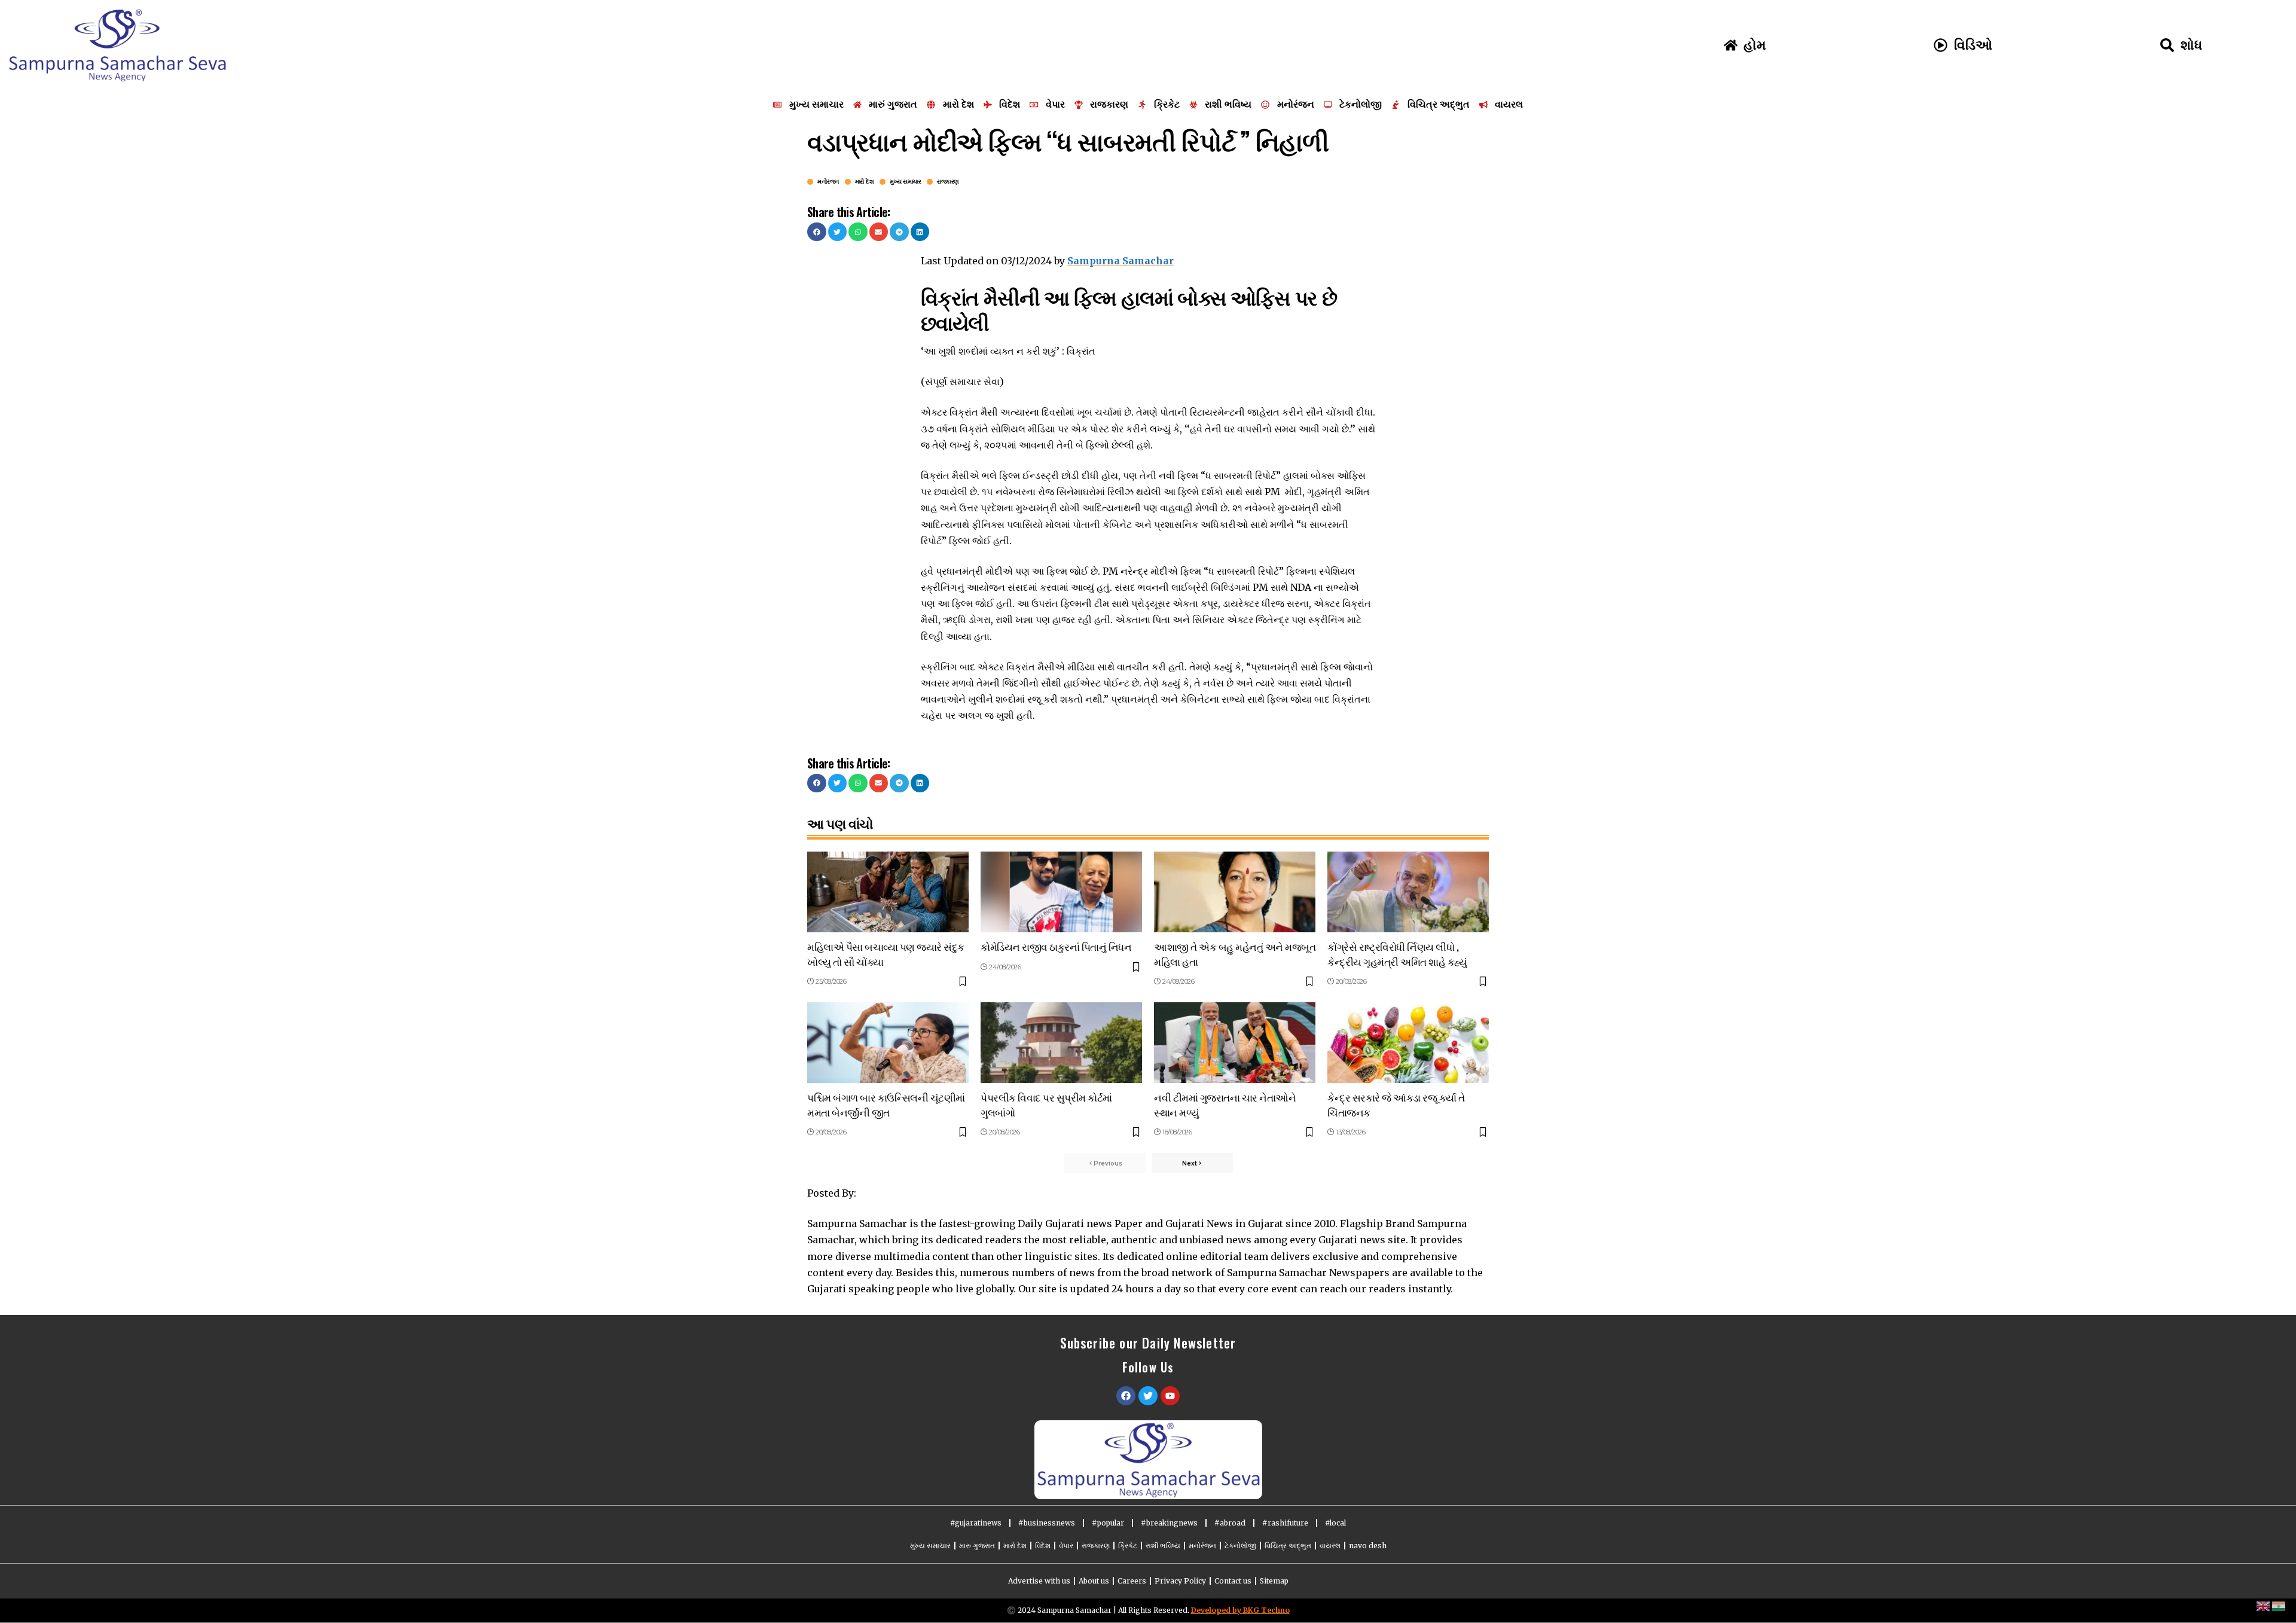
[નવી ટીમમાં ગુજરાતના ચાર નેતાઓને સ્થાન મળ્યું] (1235, 1043)
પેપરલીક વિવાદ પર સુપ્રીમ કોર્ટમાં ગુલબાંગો (1046, 1105)
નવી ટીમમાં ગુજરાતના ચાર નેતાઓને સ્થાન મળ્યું (1225, 1105)
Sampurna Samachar (1120, 261)
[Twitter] (1148, 1396)
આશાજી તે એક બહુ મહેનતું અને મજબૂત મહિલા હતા (1235, 954)
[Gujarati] (2279, 1606)
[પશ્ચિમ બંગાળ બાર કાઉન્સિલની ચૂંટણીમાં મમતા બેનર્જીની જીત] (888, 1043)
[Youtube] (1170, 1396)
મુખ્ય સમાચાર (905, 182)
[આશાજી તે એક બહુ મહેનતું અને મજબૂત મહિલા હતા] (1235, 892)
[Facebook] (1126, 1396)
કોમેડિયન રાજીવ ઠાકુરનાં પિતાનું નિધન (1056, 946)
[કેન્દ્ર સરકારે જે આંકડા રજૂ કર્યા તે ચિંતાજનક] (1408, 1043)
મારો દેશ (865, 182)
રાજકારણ (948, 182)
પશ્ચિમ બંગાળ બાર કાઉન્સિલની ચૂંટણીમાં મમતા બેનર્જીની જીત (886, 1105)
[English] (2264, 1606)
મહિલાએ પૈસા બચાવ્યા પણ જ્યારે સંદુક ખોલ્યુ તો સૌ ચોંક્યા (886, 954)
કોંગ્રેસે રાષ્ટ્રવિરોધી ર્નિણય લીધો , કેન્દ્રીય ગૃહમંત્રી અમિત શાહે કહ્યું (1397, 954)
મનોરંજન (828, 182)
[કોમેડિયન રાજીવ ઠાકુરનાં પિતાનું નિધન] (1061, 892)
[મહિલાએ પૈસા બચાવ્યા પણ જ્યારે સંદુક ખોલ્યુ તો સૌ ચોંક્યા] (888, 892)
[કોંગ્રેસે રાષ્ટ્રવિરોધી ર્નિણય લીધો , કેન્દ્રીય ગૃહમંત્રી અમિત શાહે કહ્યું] (1408, 892)
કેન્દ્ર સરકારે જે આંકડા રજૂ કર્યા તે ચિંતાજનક (1396, 1105)
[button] (817, 232)
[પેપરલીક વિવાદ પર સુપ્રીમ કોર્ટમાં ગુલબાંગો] (1061, 1043)
